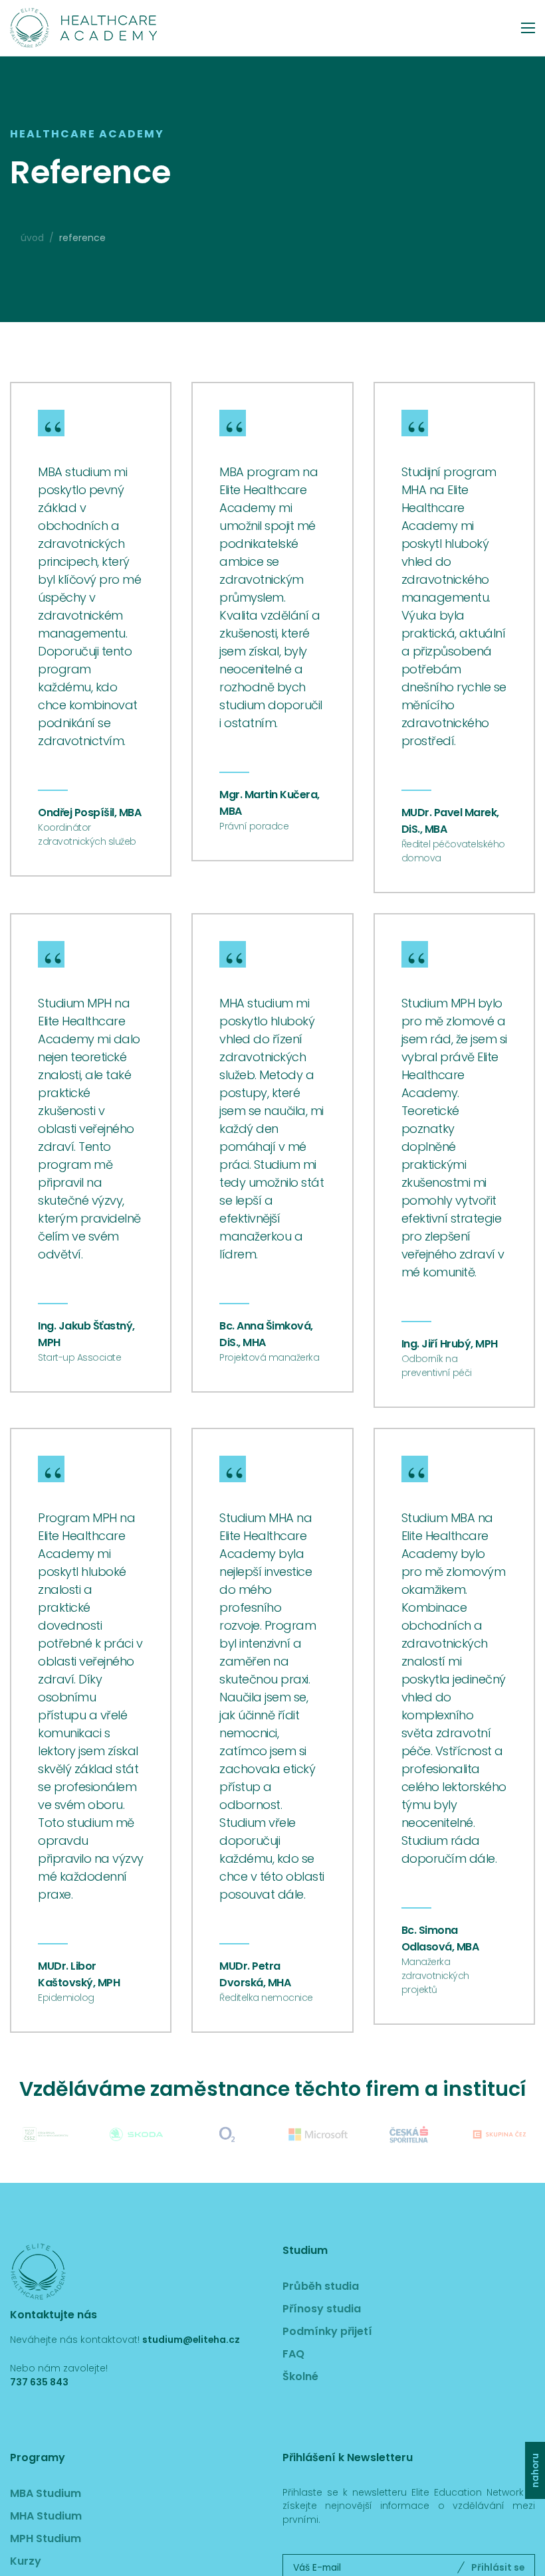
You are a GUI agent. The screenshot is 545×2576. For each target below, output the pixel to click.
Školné (300, 2376)
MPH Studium (46, 2538)
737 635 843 (39, 2382)
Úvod (32, 238)
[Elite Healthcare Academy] (83, 28)
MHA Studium (46, 2516)
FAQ (293, 2354)
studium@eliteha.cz (191, 2340)
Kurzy (26, 2561)
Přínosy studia (322, 2309)
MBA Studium (46, 2493)
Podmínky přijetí (327, 2331)
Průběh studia (321, 2286)
